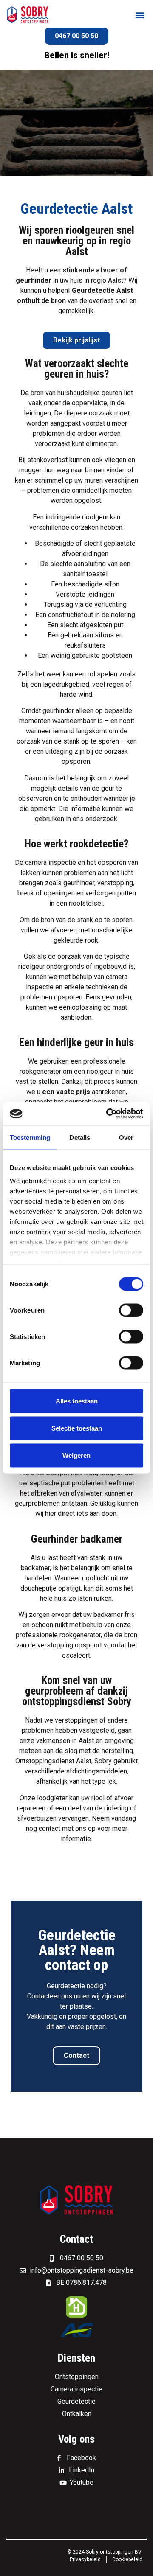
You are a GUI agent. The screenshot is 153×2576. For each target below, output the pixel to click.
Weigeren (76, 1455)
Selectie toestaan (77, 1428)
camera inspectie (51, 863)
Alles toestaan (77, 1401)
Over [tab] (126, 1137)
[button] (140, 15)
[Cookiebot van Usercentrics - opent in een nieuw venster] (108, 1114)
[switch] (131, 1310)
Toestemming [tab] (30, 1137)
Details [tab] (80, 1137)
